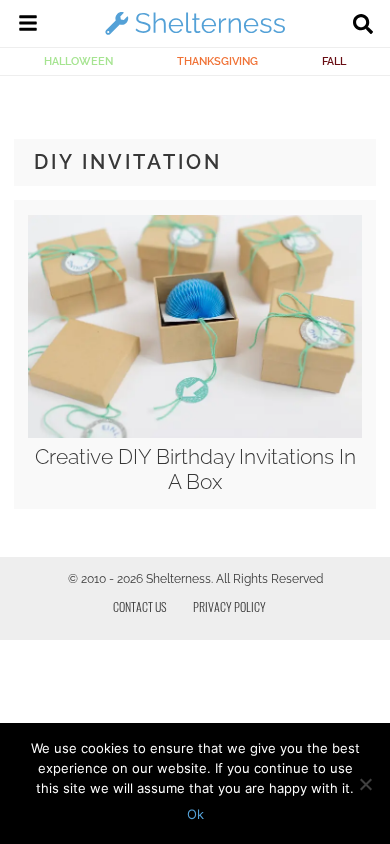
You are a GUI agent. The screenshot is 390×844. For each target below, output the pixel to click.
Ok (195, 814)
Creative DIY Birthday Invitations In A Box (195, 469)
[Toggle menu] (28, 26)
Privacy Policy (229, 606)
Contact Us (140, 606)
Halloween (78, 61)
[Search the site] (363, 26)
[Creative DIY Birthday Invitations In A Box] (194, 433)
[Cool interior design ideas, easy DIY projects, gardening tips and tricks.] (195, 34)
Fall (334, 61)
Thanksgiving (217, 61)
